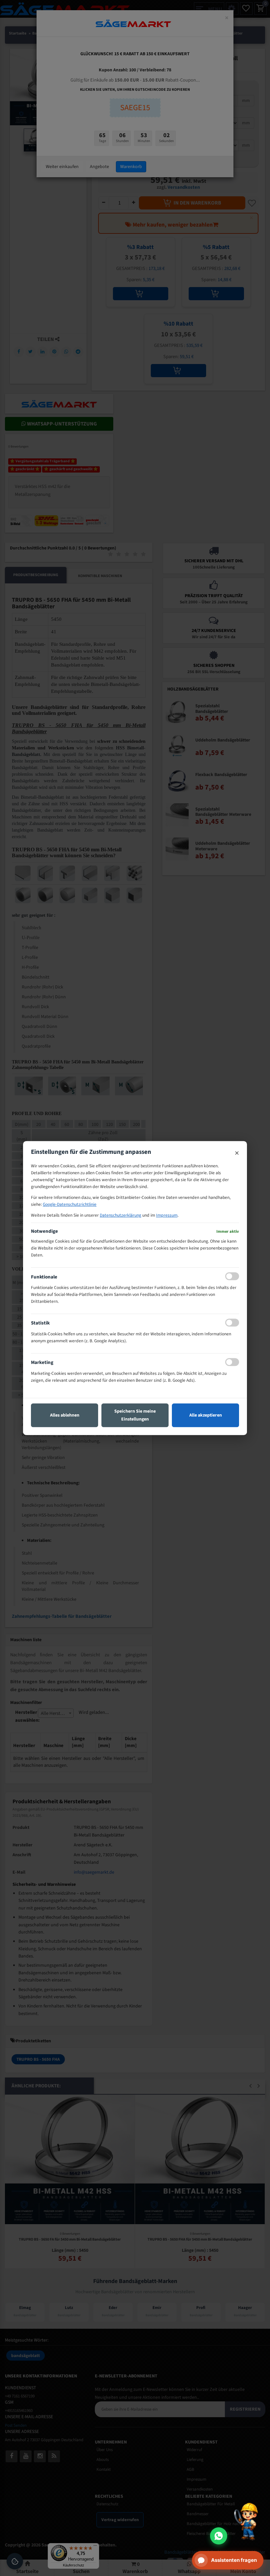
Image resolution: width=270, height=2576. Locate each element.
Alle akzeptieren (206, 1415)
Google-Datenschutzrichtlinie (70, 1204)
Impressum (167, 1215)
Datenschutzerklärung (121, 1215)
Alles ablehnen (65, 1415)
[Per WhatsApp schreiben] (219, 2536)
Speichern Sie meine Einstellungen (135, 1415)
